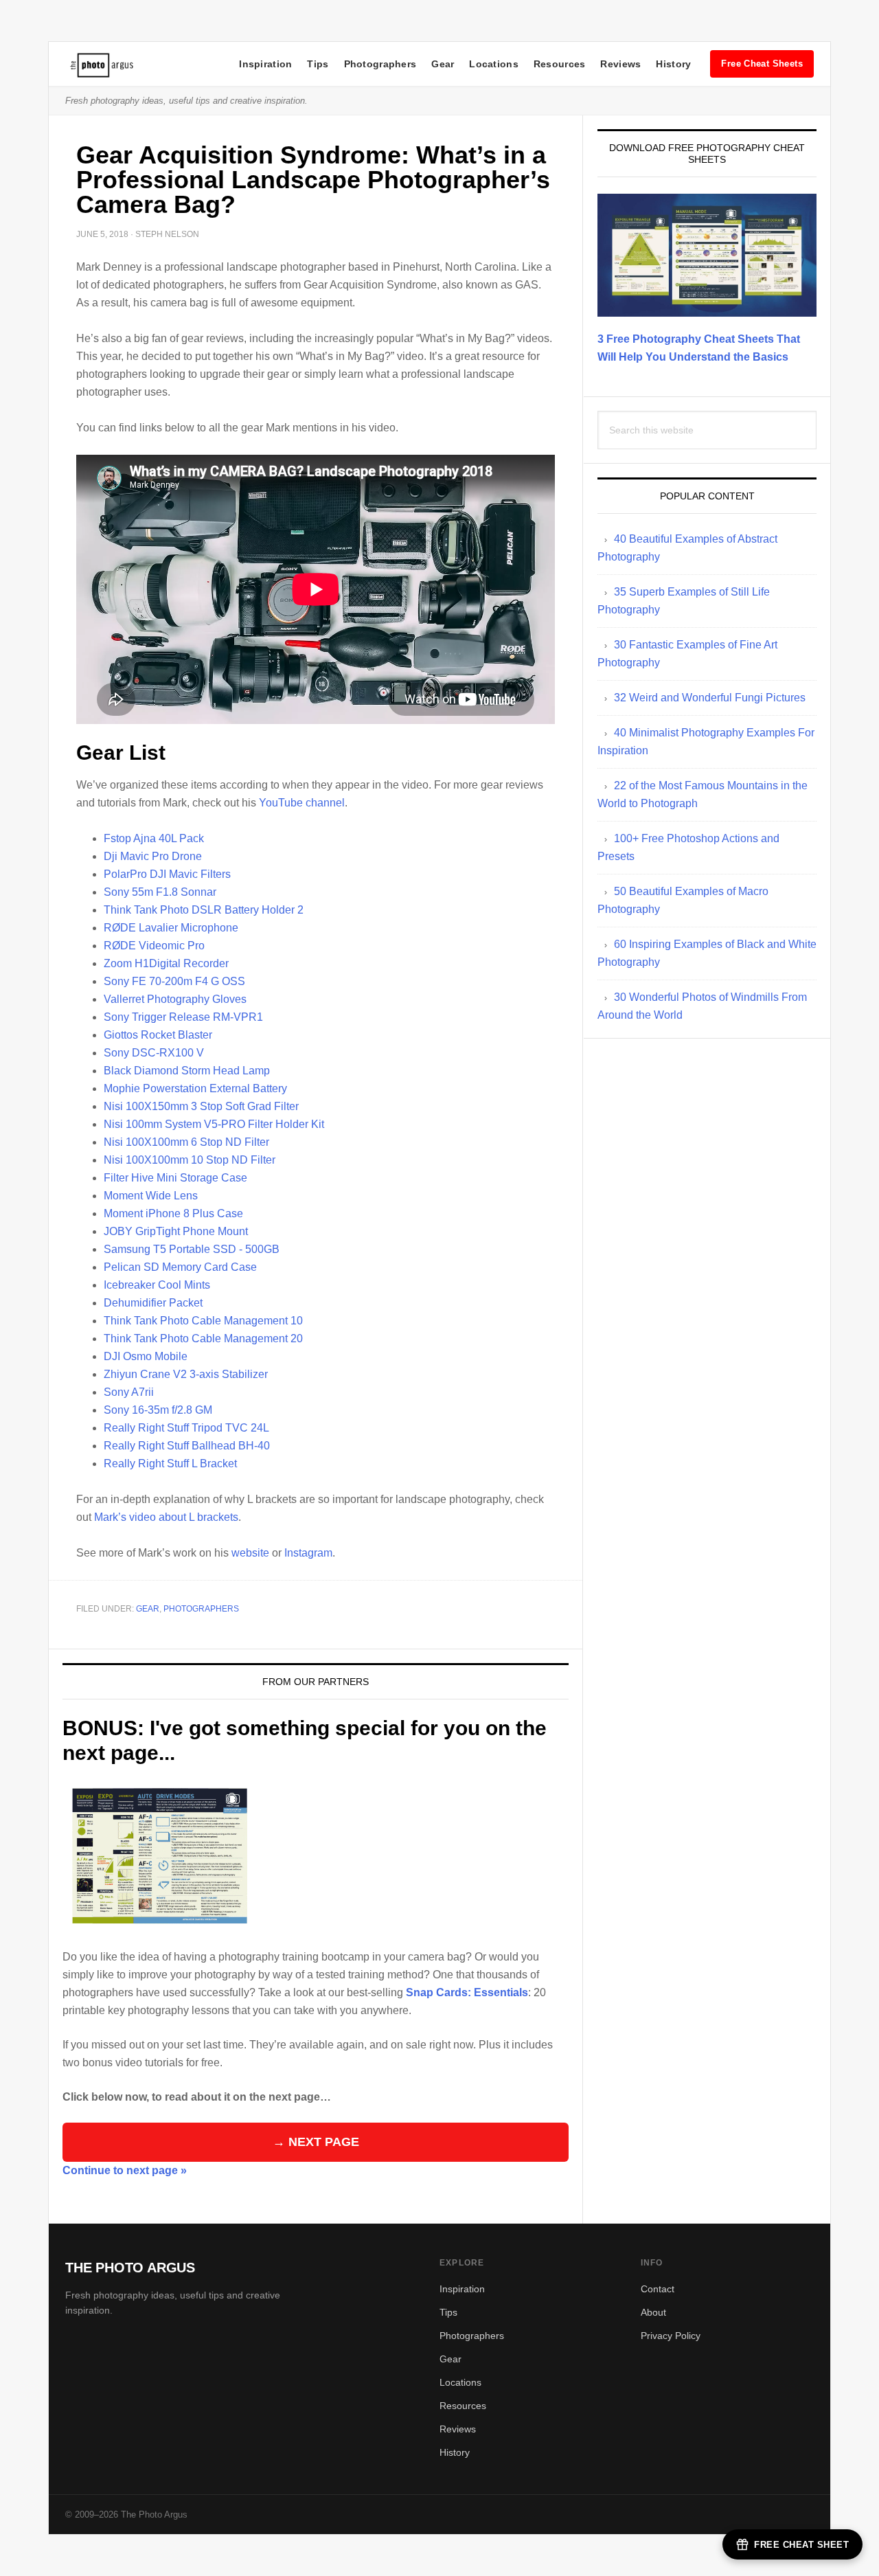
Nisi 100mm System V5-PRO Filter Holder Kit (214, 1124)
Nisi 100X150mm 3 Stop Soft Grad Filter (201, 1106)
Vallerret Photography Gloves (175, 999)
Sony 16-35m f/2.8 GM (158, 1410)
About (653, 2312)
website (250, 1553)
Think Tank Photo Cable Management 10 (203, 1321)
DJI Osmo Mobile (146, 1356)
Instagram (308, 1553)
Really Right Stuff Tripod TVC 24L (186, 1428)
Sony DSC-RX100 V (154, 1053)
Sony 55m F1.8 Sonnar (160, 892)
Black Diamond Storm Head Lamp (187, 1071)
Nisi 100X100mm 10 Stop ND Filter (190, 1160)
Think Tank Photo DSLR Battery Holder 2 (204, 910)
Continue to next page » (125, 2170)
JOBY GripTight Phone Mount (176, 1231)
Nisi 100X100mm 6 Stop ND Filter (186, 1142)
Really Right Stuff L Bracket (170, 1464)
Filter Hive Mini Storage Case (175, 1178)
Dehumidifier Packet (153, 1303)
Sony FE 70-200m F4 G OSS (174, 981)
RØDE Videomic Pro (154, 946)
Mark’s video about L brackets (166, 1517)
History (673, 64)
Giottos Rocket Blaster (158, 1035)
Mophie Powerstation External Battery (195, 1088)
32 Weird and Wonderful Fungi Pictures (710, 698)
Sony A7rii (129, 1392)
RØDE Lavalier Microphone (171, 928)
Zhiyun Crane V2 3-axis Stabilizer (186, 1374)
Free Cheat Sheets (762, 64)
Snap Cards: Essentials (467, 1992)
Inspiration (265, 64)
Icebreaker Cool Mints (157, 1285)
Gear (443, 64)
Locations (494, 64)
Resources (560, 64)
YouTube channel (302, 803)
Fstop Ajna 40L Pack (154, 838)
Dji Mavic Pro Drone (153, 856)
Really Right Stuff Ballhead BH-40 (187, 1446)
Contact (658, 2289)
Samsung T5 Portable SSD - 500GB (192, 1249)
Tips (318, 64)
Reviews (620, 64)
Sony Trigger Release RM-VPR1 (183, 1017)
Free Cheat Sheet (801, 2545)
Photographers (380, 64)
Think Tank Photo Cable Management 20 (203, 1338)
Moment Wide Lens (151, 1196)
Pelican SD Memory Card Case (180, 1267)
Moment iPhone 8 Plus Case (173, 1213)
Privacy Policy (671, 2336)
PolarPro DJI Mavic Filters (167, 874)
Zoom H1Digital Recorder (166, 963)
